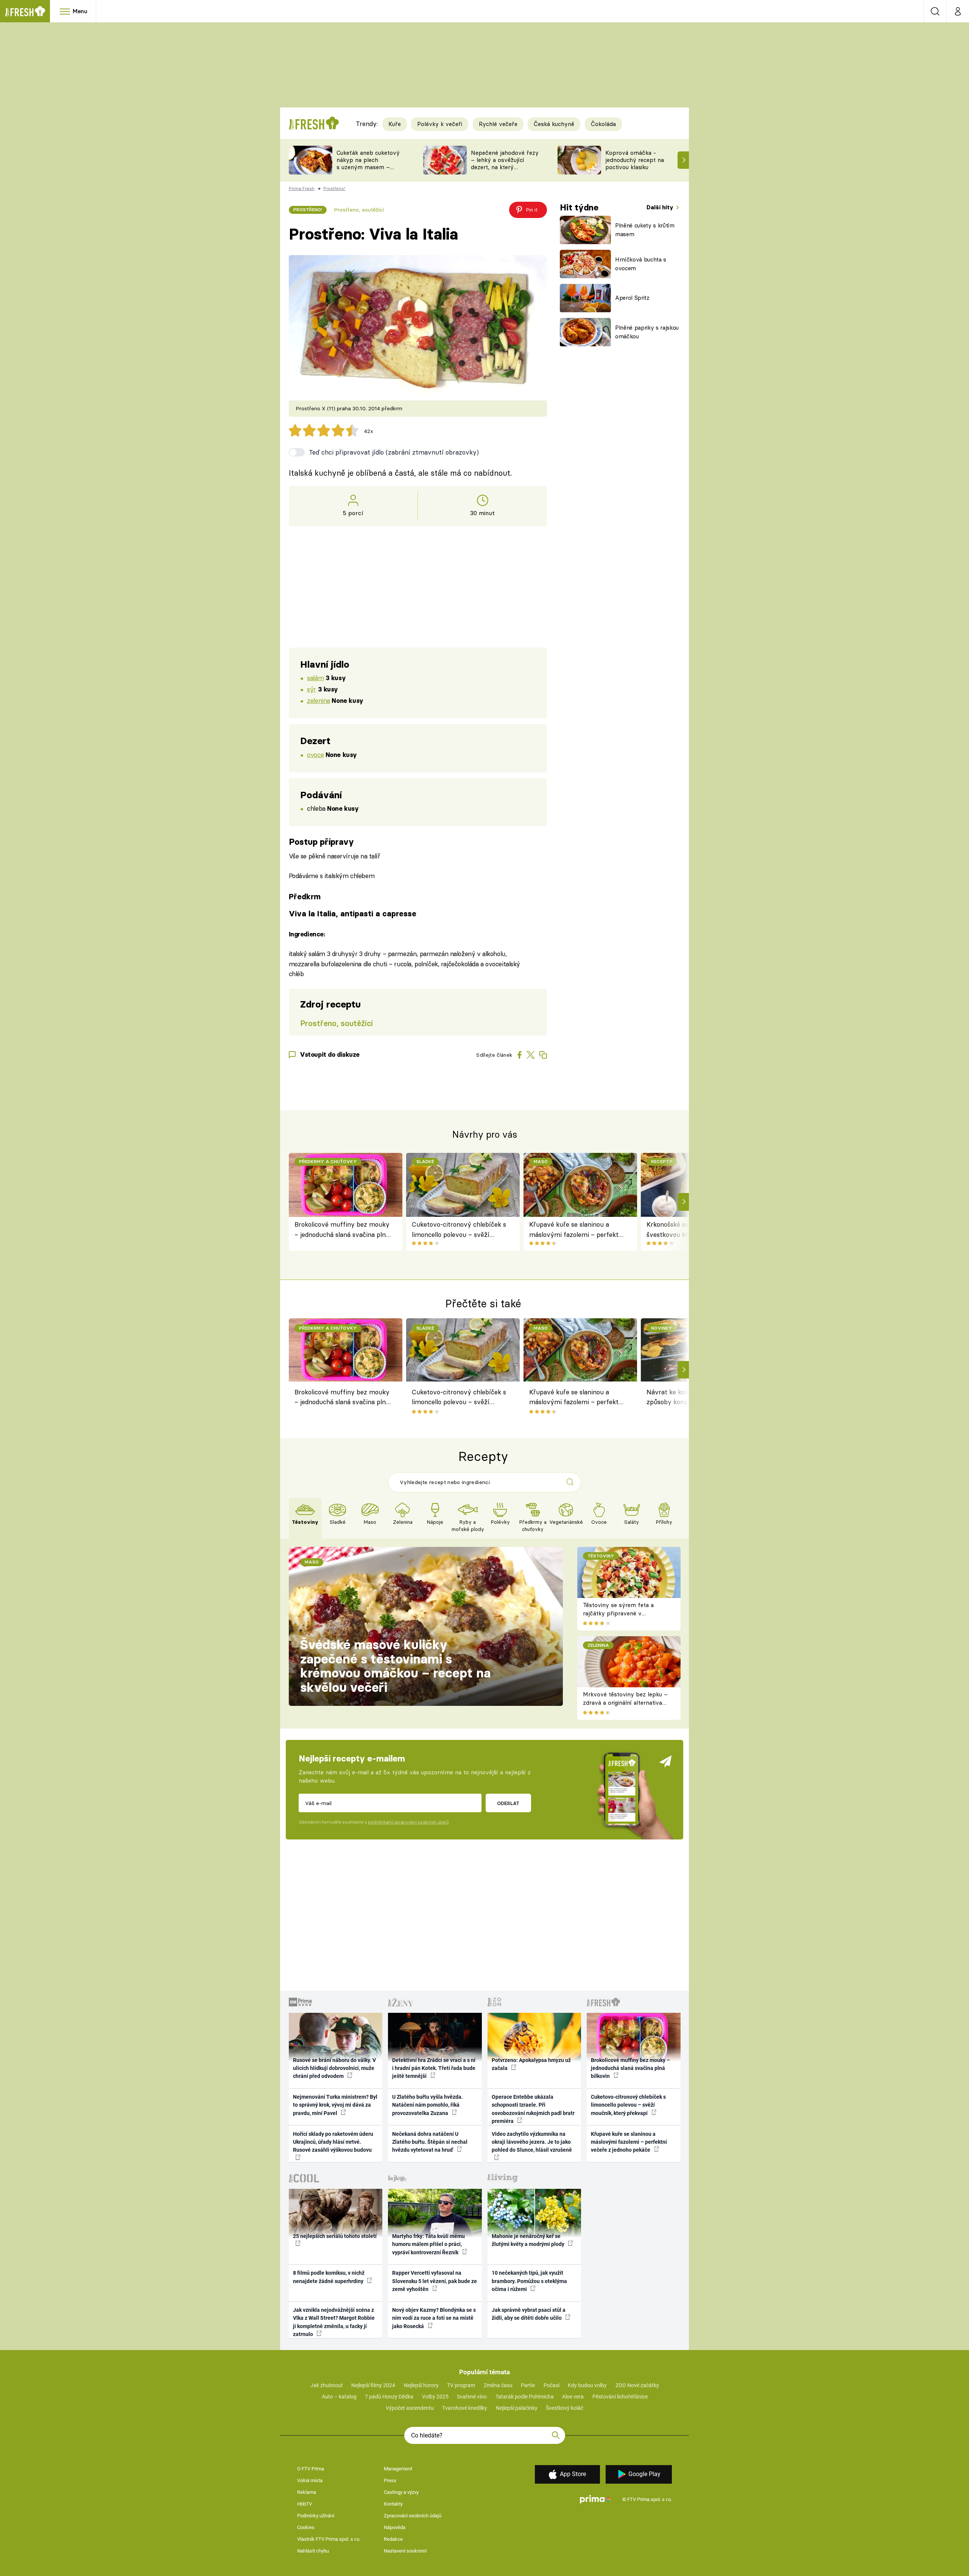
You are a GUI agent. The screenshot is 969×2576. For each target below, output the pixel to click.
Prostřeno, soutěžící (359, 210)
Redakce (393, 2539)
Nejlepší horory (421, 2385)
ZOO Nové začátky (637, 2385)
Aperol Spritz (632, 298)
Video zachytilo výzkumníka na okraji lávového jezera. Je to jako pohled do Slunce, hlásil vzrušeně (532, 2142)
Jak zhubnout (327, 2385)
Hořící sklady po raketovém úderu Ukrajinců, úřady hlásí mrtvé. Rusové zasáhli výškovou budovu (333, 2142)
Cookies (306, 2527)
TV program (461, 2385)
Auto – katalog (339, 2397)
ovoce (315, 755)
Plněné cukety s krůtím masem (645, 230)
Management (398, 2469)
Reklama (307, 2492)
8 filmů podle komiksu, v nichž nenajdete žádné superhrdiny (329, 2277)
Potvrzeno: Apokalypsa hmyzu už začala (531, 2064)
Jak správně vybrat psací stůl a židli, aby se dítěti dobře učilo (529, 2314)
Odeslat (508, 1803)
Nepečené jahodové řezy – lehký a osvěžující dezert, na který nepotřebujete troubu (505, 163)
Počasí (551, 2385)
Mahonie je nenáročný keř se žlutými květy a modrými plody (529, 2240)
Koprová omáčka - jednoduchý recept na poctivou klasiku (635, 160)
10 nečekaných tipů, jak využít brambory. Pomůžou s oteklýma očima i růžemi (529, 2281)
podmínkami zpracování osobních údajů (408, 1822)
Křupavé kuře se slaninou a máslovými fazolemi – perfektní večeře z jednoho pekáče (577, 1230)
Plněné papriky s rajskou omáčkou (647, 332)
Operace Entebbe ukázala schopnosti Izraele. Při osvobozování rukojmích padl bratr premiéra (533, 2109)
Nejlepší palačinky (517, 2408)
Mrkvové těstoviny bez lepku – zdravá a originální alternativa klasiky (625, 1703)
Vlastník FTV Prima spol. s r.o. (329, 2539)
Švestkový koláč (565, 2408)
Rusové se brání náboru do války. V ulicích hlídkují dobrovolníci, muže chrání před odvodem (334, 2068)
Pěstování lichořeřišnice (620, 2397)
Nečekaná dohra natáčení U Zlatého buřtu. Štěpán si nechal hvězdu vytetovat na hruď (430, 2142)
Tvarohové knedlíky (465, 2408)
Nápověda (395, 2527)
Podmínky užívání (316, 2516)
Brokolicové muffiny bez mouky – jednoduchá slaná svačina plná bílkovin (342, 1230)
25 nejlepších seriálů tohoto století (335, 2236)
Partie (528, 2385)
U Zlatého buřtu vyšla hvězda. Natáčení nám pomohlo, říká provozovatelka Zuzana (428, 2105)
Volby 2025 (435, 2397)
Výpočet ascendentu (410, 2408)
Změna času (498, 2385)
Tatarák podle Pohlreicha (525, 2397)
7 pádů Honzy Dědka (389, 2397)
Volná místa (310, 2480)
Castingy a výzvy (401, 2492)
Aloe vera (573, 2397)
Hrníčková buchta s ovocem (641, 264)
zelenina (319, 700)
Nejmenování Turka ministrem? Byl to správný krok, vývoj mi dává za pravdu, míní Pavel (335, 2105)
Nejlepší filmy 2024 (373, 2385)
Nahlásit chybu (313, 2551)
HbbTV (305, 2504)
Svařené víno (472, 2397)
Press (390, 2480)
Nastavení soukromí (405, 2551)
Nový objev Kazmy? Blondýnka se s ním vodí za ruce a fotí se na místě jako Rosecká (434, 2318)
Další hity (661, 207)
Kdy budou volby (587, 2385)
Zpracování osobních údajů (413, 2516)
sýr (312, 689)
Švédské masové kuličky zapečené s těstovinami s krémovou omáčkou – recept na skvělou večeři (395, 1666)
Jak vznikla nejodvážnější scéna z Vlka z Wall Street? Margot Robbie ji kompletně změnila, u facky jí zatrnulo (334, 2322)
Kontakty (393, 2504)
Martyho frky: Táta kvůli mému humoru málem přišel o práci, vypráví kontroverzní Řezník (428, 2244)
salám (315, 678)
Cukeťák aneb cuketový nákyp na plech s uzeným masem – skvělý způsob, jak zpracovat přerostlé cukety (368, 171)
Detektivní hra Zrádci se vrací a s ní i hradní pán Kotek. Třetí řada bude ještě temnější (434, 2068)
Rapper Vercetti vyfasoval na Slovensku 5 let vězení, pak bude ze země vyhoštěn (435, 2281)
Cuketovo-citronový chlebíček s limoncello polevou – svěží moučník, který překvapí (459, 1230)
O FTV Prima (311, 2469)
